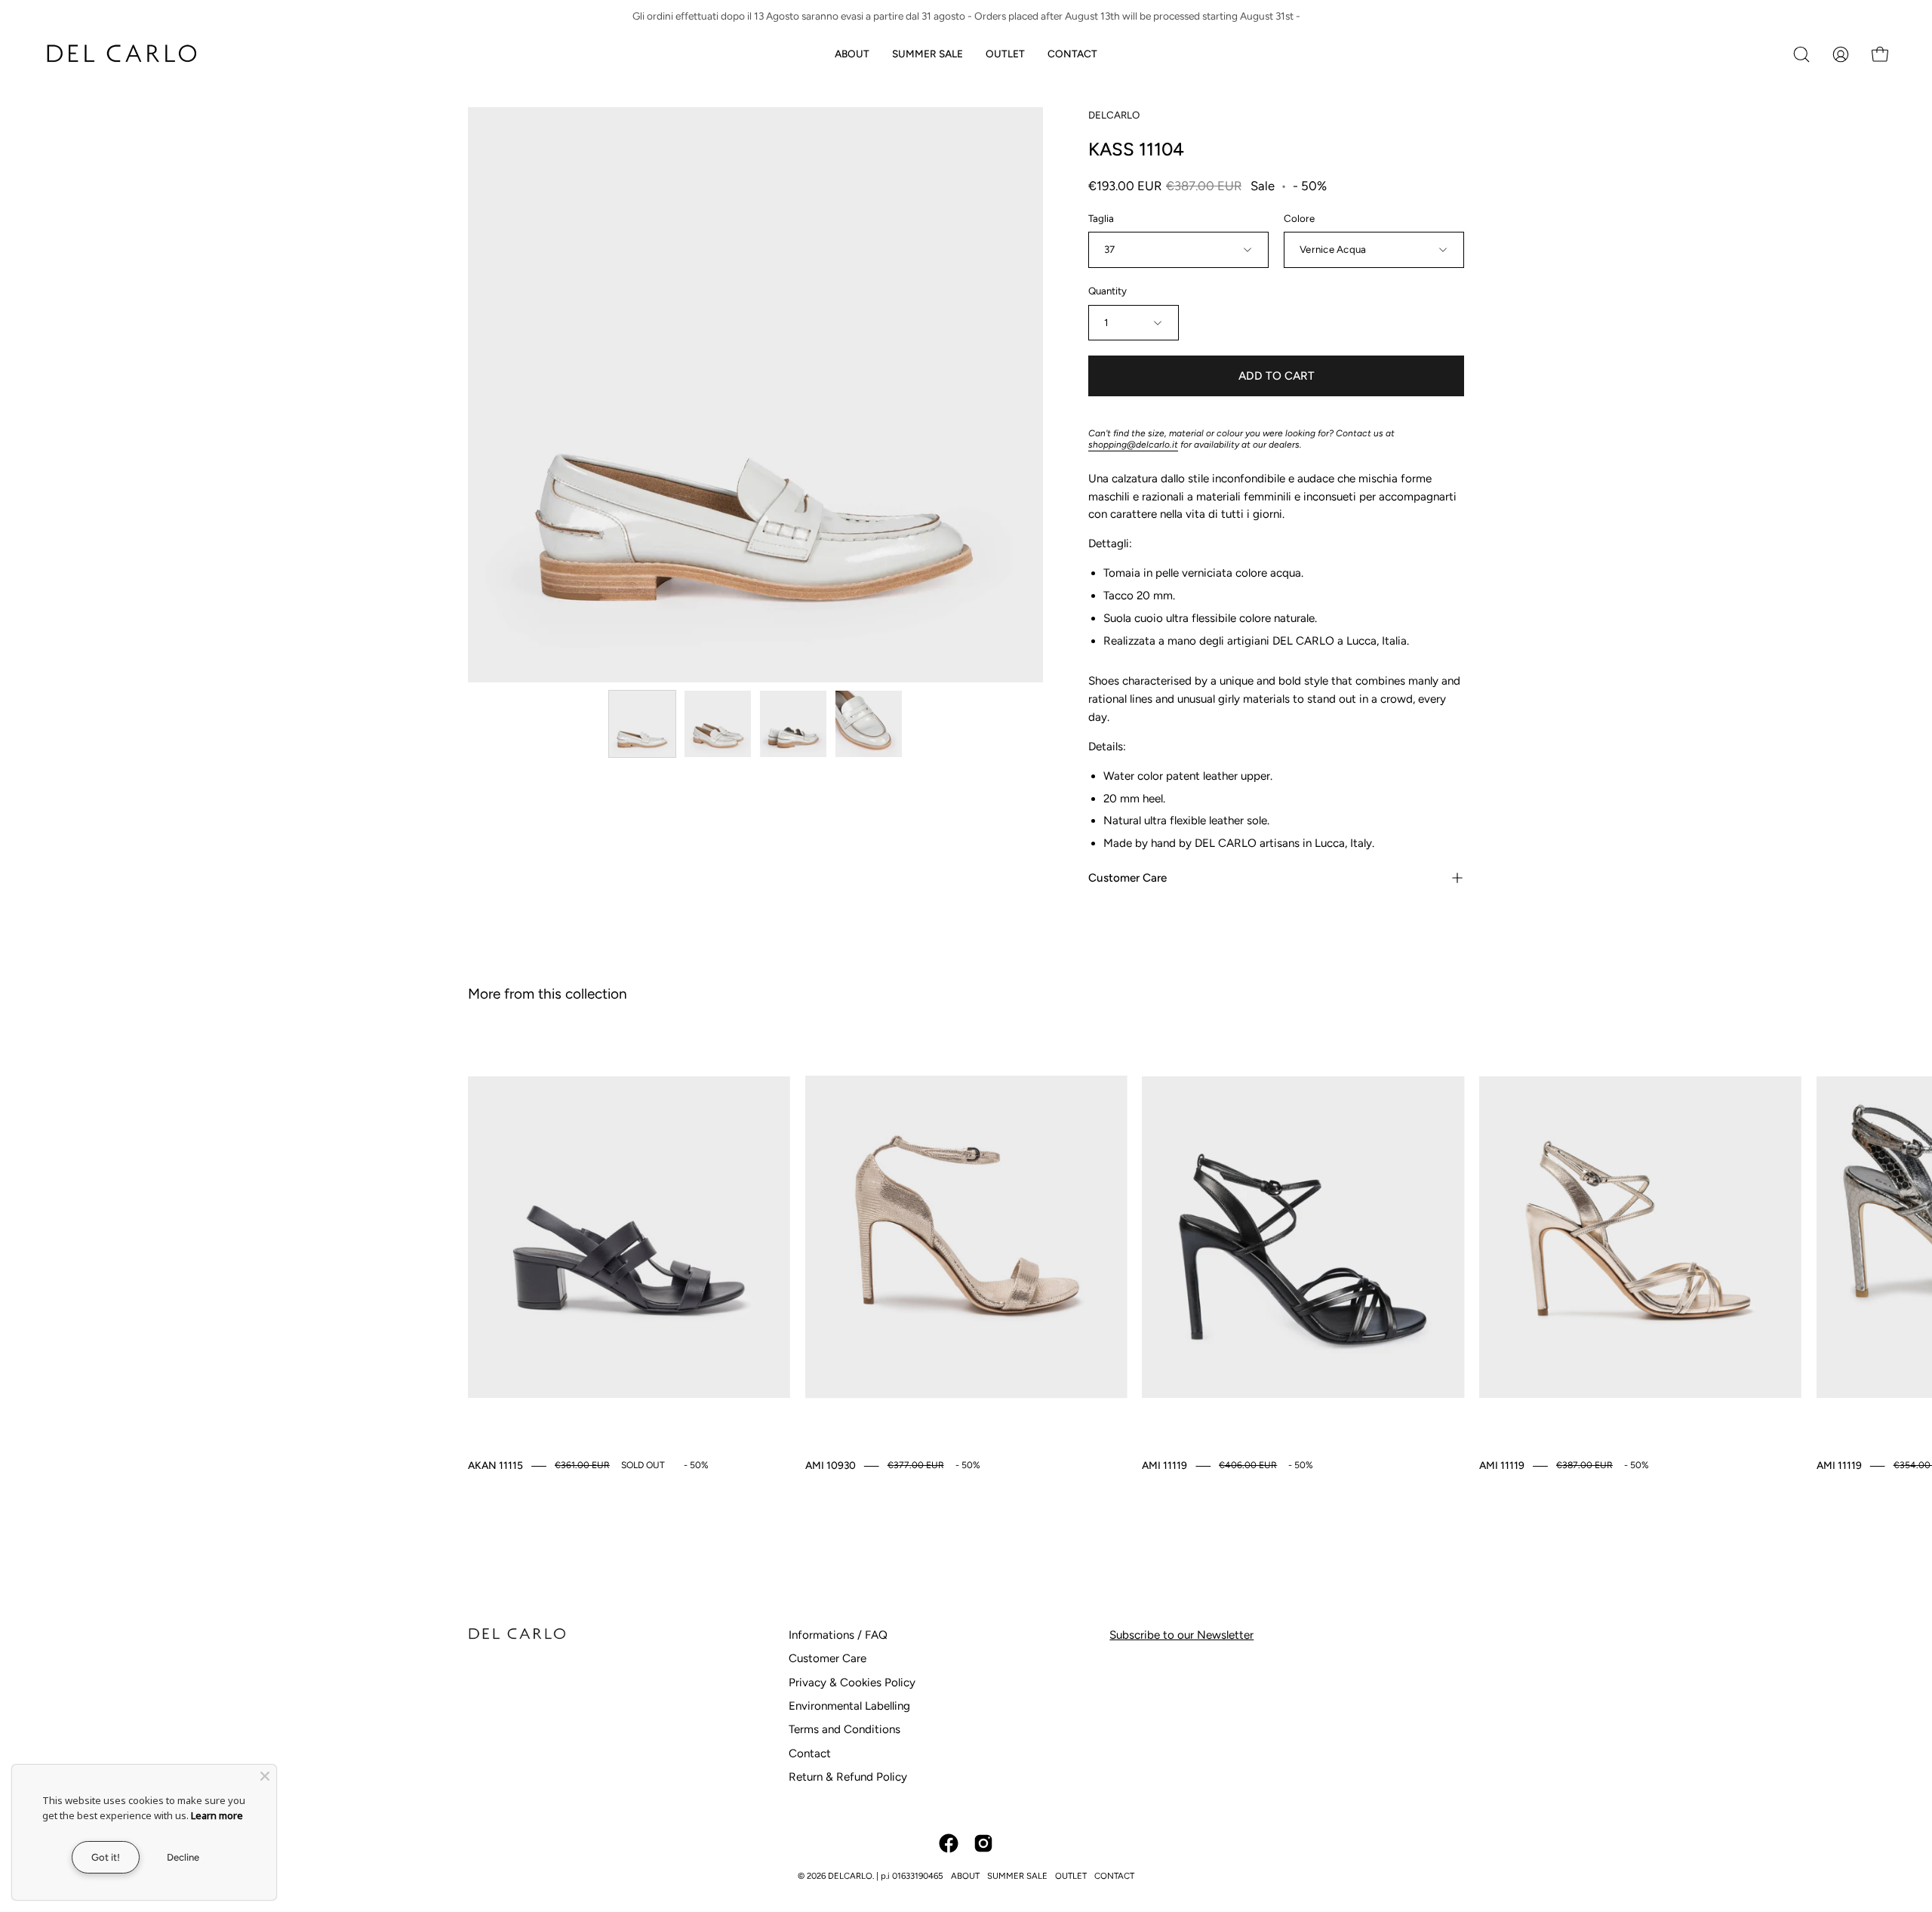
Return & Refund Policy (848, 1777)
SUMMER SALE (1017, 1876)
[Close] (265, 1776)
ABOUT (965, 1876)
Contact (810, 1753)
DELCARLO (1114, 115)
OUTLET (1071, 1876)
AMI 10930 (831, 1465)
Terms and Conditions (844, 1729)
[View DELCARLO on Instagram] (983, 1843)
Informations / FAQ (838, 1635)
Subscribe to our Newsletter (1181, 1635)
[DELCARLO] (121, 54)
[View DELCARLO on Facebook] (949, 1843)
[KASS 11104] (642, 724)
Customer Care (1128, 878)
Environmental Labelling (849, 1706)
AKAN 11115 (495, 1465)
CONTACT (1114, 1876)
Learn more (217, 1815)
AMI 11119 (1164, 1465)
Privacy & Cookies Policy (852, 1683)
